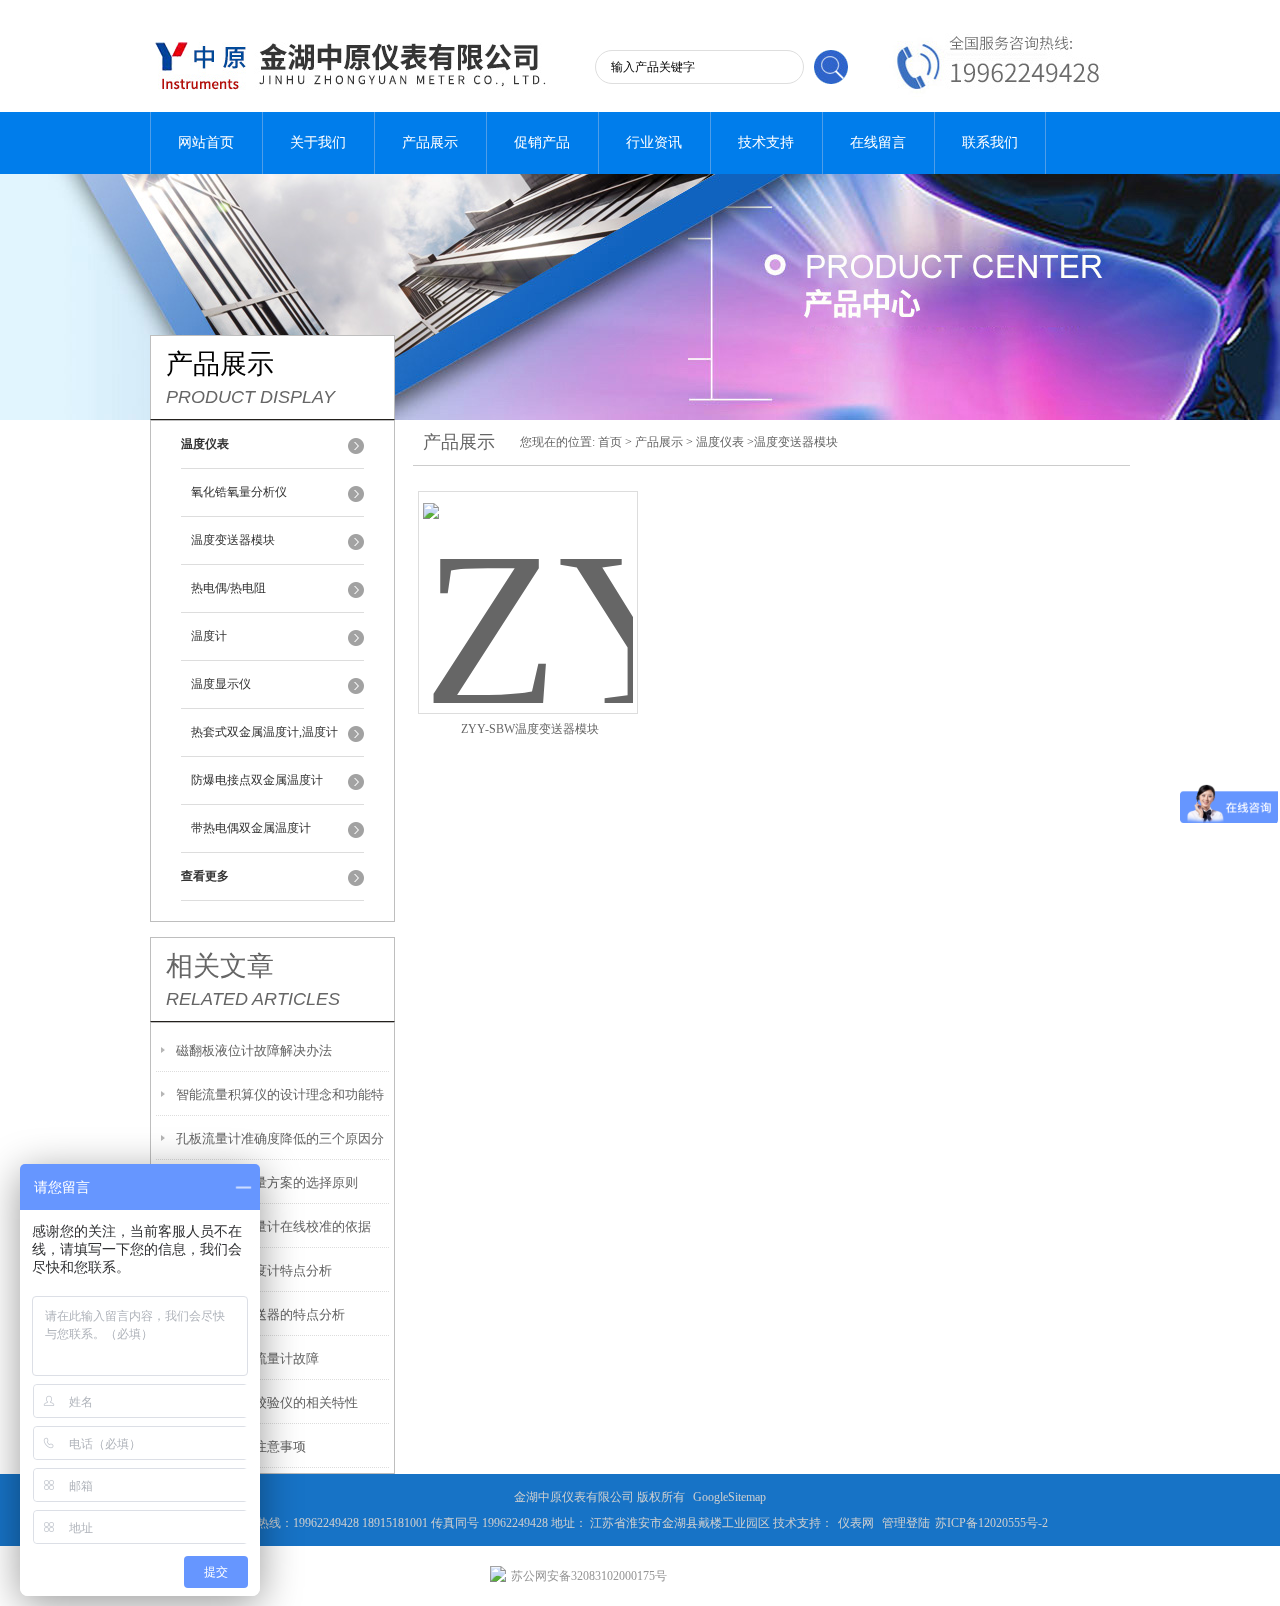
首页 (610, 442)
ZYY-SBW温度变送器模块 (530, 729)
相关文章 (220, 966)
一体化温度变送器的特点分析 (260, 1314)
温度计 (209, 636)
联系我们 (990, 142)
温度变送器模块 (233, 540)
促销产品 (542, 142)
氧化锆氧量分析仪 (239, 492)
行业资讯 (654, 142)
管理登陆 (906, 1523)
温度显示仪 (221, 684)
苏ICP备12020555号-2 (991, 1523)
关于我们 (318, 142)
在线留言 (878, 142)
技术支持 (766, 142)
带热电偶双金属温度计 (251, 828)
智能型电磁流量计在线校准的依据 (273, 1226)
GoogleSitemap (729, 1497)
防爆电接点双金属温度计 (257, 780)
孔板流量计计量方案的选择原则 (267, 1182)
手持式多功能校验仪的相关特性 (267, 1402)
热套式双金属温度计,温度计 (264, 732)
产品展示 (430, 142)
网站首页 (206, 142)
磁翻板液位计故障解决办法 (254, 1050)
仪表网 (856, 1523)
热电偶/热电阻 (228, 588)
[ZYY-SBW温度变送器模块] (528, 578)
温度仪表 (720, 442)
